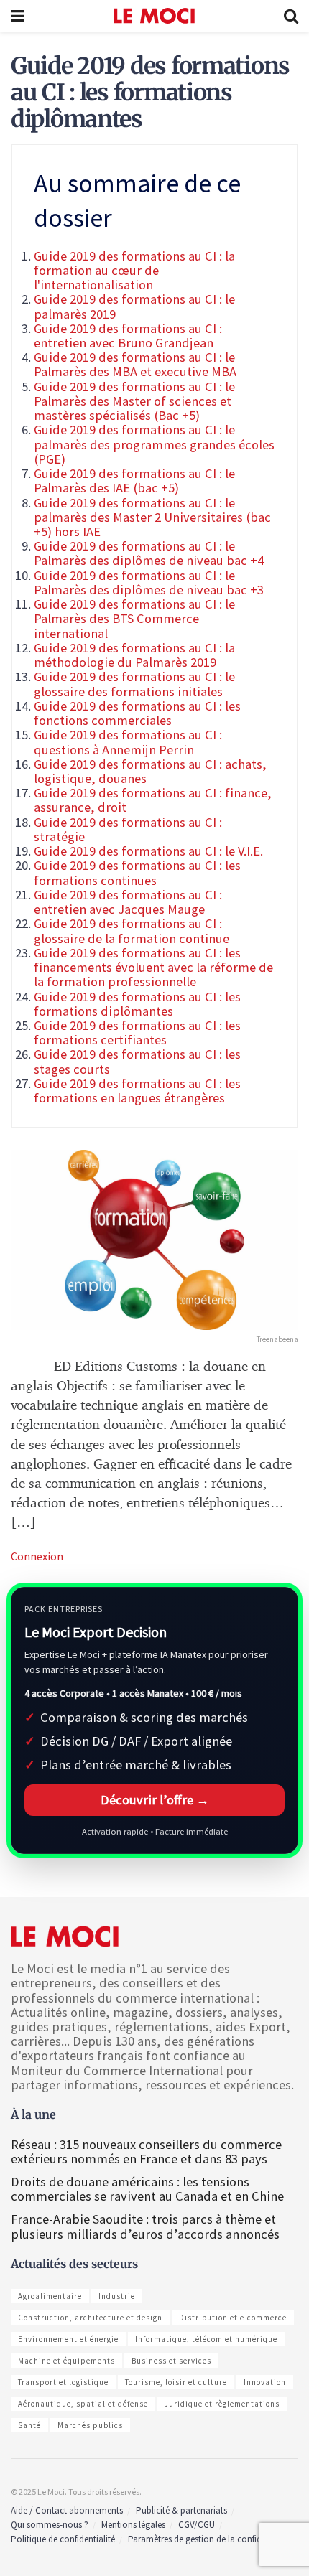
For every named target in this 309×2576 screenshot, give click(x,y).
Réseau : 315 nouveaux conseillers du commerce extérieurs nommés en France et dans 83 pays (146, 2151)
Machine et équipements (66, 2361)
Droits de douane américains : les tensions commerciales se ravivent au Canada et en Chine (147, 2189)
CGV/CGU (197, 2525)
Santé (29, 2425)
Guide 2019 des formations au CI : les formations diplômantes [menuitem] (137, 1004)
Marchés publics (90, 2425)
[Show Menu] (18, 16)
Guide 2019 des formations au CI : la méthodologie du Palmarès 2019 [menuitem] (134, 655)
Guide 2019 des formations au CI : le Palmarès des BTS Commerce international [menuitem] (134, 618)
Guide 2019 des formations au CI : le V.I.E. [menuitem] (148, 851)
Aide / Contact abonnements (67, 2510)
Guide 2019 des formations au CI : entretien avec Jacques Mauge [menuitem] (128, 902)
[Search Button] (291, 16)
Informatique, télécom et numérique (206, 2339)
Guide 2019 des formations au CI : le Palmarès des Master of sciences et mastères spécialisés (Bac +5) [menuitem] (134, 401)
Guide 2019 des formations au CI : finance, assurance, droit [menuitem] (153, 800)
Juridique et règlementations (222, 2404)
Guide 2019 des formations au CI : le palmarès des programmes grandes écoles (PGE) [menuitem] (154, 444)
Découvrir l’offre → (155, 1800)
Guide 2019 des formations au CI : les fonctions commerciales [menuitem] (137, 713)
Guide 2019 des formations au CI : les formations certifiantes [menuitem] (137, 1032)
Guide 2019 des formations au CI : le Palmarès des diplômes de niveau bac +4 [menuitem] (149, 553)
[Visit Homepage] (154, 16)
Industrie (117, 2296)
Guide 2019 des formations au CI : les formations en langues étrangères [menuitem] (137, 1091)
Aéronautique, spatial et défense (83, 2404)
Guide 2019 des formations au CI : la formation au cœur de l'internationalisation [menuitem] (134, 270)
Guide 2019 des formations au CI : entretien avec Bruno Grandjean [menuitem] (128, 336)
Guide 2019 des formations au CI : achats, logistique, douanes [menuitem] (150, 771)
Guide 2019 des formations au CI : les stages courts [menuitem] (137, 1061)
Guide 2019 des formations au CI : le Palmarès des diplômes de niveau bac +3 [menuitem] (149, 582)
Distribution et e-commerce (233, 2318)
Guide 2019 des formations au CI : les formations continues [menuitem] (137, 872)
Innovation (265, 2382)
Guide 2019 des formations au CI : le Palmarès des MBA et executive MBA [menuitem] (135, 364)
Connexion (37, 1556)
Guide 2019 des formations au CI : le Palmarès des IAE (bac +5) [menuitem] (134, 481)
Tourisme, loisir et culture (176, 2382)
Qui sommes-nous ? (50, 2525)
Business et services (171, 2361)
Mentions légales (133, 2525)
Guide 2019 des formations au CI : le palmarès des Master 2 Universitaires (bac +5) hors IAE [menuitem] (152, 517)
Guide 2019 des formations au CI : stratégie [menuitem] (128, 829)
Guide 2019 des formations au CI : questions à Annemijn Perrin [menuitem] (128, 742)
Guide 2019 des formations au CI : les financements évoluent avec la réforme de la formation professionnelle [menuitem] (153, 967)
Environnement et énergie (68, 2339)
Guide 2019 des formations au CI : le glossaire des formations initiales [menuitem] (134, 684)
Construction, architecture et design (90, 2318)
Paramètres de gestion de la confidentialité (210, 2539)
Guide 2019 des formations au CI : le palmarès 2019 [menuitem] (134, 306)
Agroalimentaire (50, 2296)
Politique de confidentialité (63, 2539)
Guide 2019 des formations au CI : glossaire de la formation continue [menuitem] (132, 931)
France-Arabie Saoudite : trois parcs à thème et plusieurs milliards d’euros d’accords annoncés (145, 2226)
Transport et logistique (63, 2382)
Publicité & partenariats (181, 2510)
